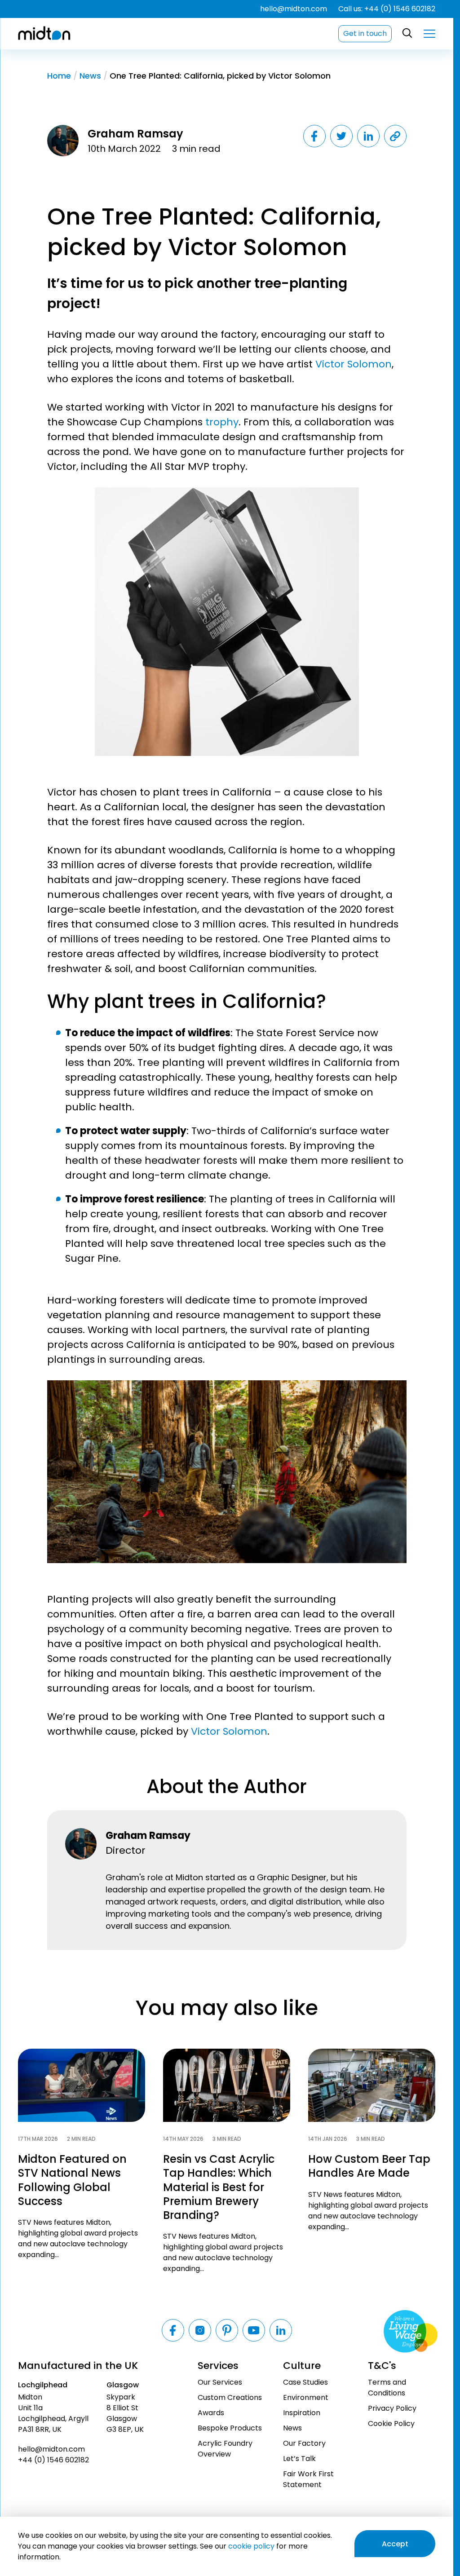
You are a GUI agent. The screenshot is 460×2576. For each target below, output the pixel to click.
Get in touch (365, 33)
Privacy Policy (392, 2408)
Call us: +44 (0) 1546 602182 (387, 9)
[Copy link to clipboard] (395, 136)
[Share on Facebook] (314, 136)
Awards (211, 2413)
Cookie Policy (391, 2424)
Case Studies (305, 2382)
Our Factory (304, 2443)
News (90, 76)
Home (59, 76)
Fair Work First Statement (308, 2479)
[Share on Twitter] (341, 136)
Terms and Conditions (387, 2388)
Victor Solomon (354, 364)
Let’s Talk (299, 2459)
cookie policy (251, 2546)
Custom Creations (230, 2397)
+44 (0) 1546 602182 (53, 2460)
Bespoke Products (230, 2428)
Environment (306, 2397)
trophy (221, 422)
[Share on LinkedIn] (368, 136)
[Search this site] (408, 33)
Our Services (220, 2382)
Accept (395, 2544)
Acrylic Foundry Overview (225, 2449)
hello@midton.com (294, 9)
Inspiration (302, 2413)
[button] (429, 34)
